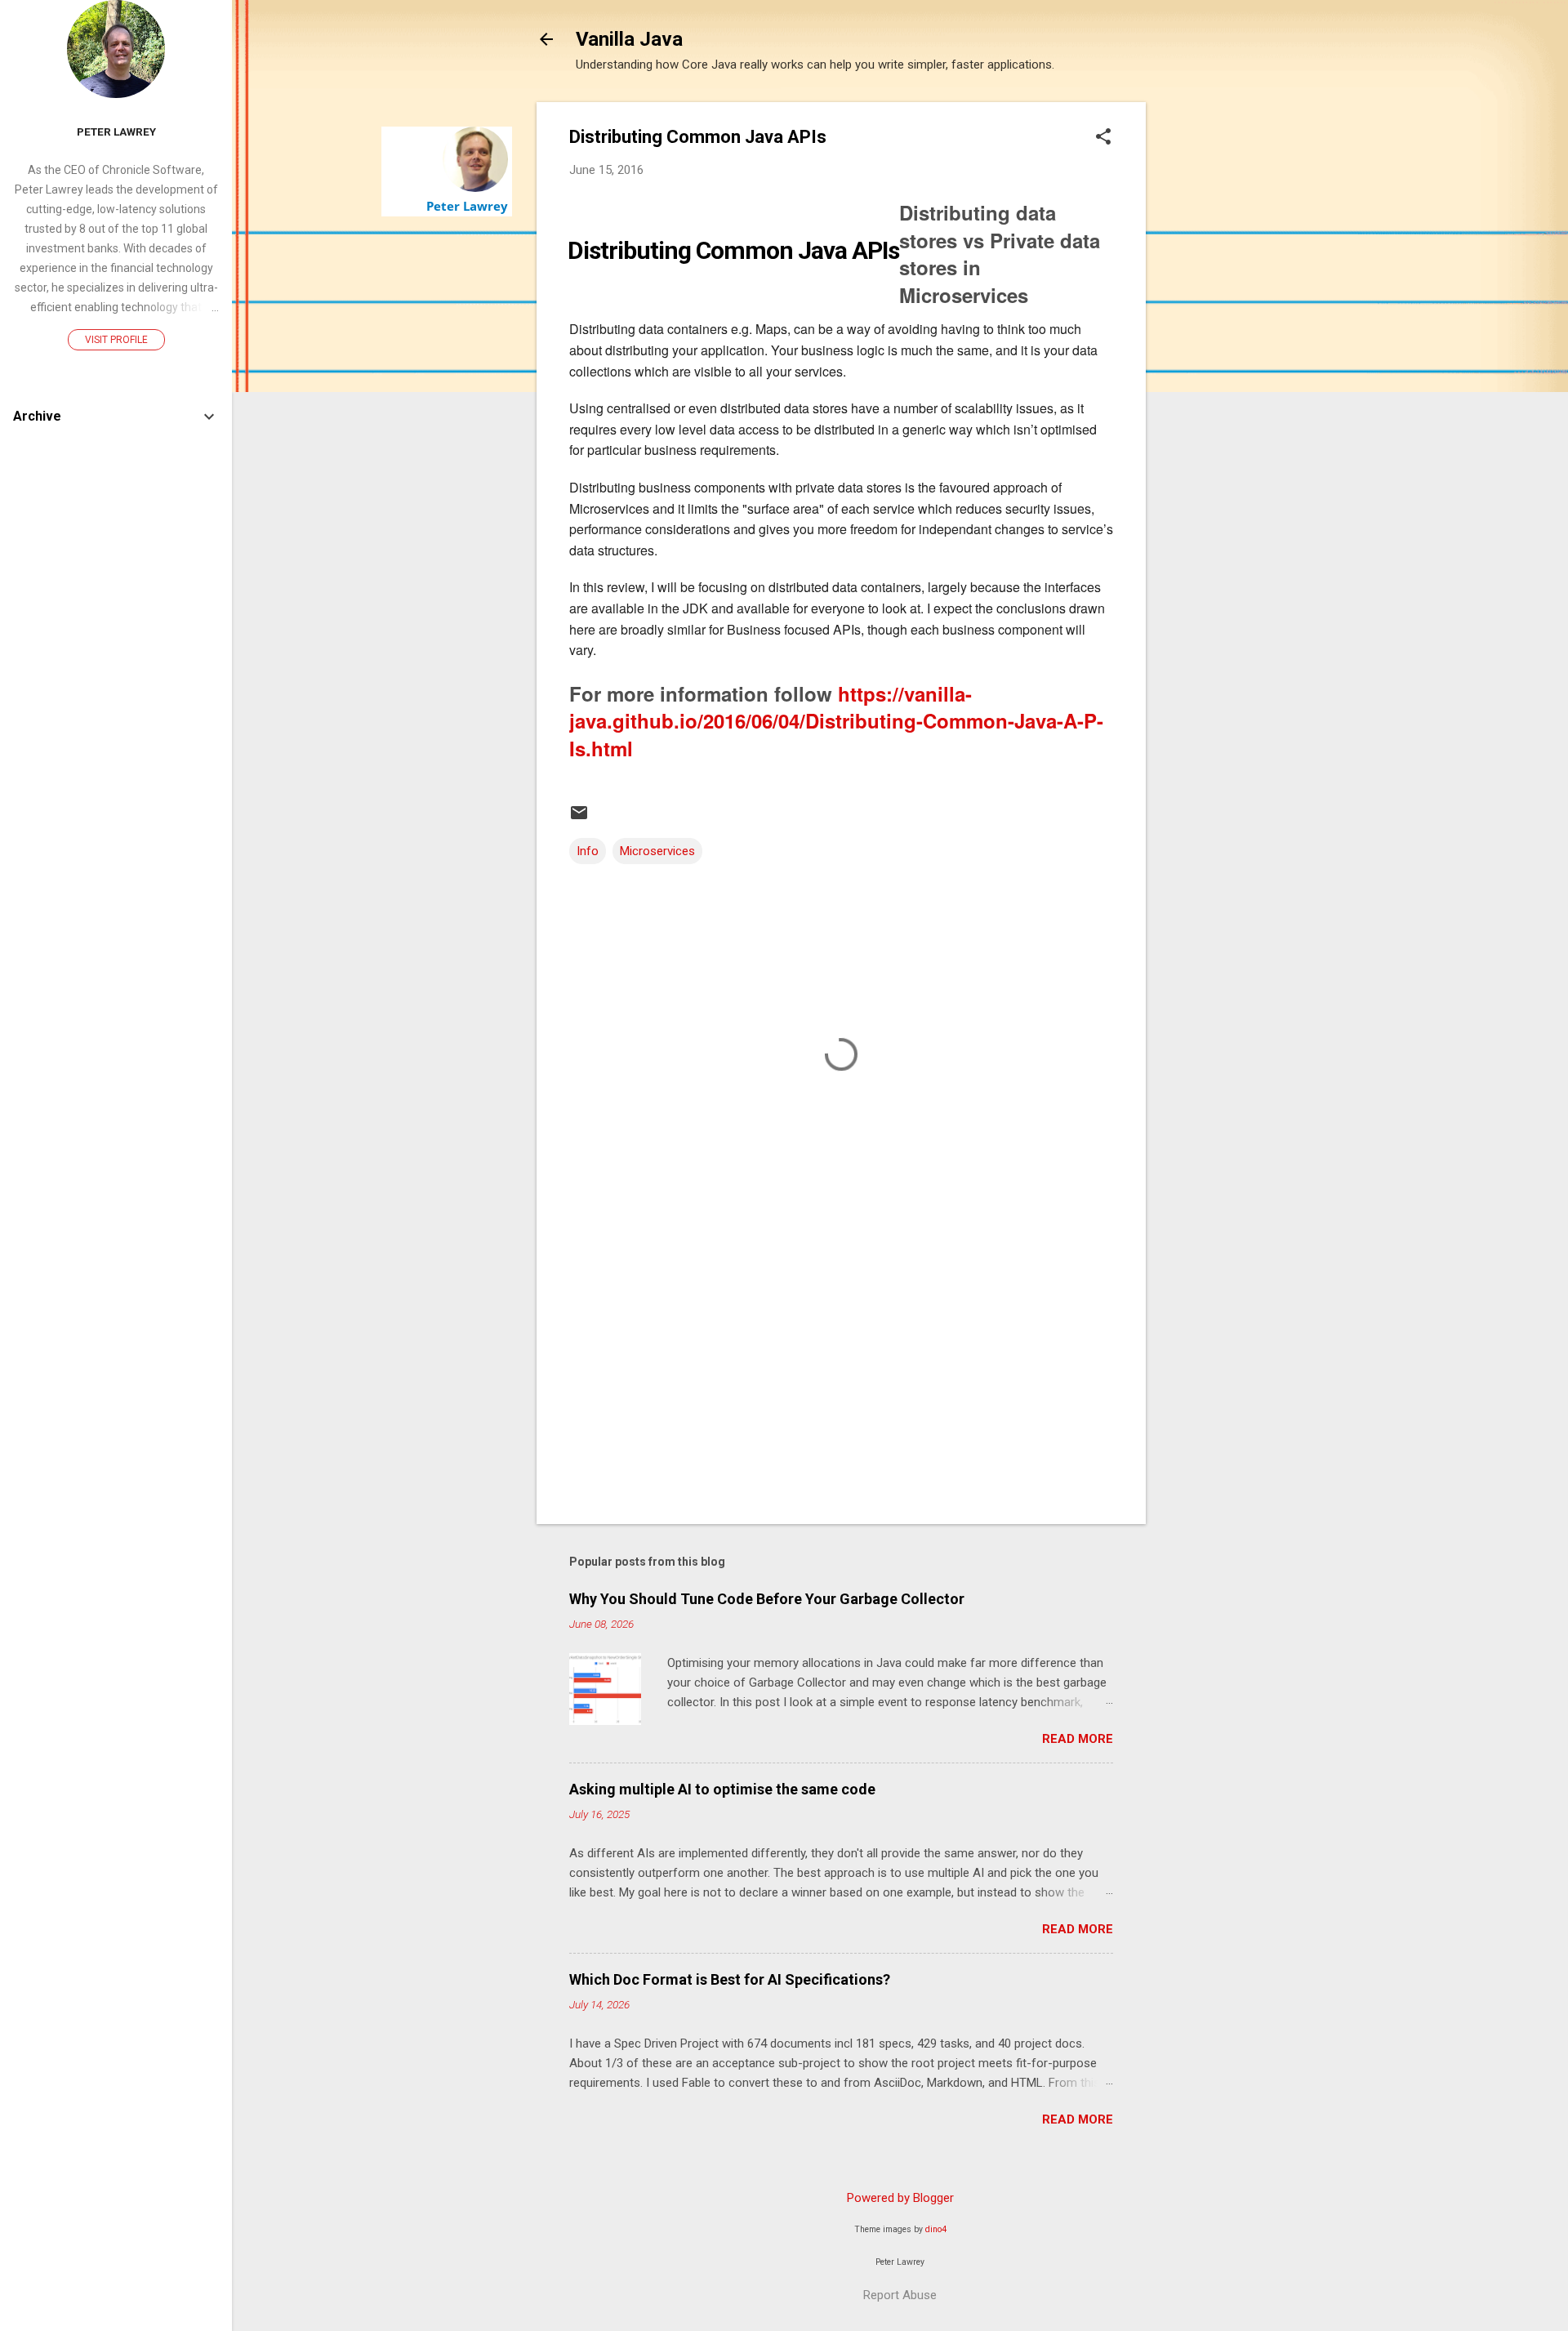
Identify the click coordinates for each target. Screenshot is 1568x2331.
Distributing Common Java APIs (733, 250)
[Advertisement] (1211, 347)
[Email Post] (579, 818)
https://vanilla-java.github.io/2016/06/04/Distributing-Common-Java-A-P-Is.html (836, 721)
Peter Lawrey (467, 206)
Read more (1078, 1739)
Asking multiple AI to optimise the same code (722, 1789)
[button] (1103, 138)
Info (588, 851)
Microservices (657, 851)
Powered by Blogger (900, 2198)
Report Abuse (900, 2295)
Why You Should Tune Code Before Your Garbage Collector (767, 1599)
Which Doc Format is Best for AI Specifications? (730, 1979)
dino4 (936, 2229)
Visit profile (116, 340)
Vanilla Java (629, 39)
